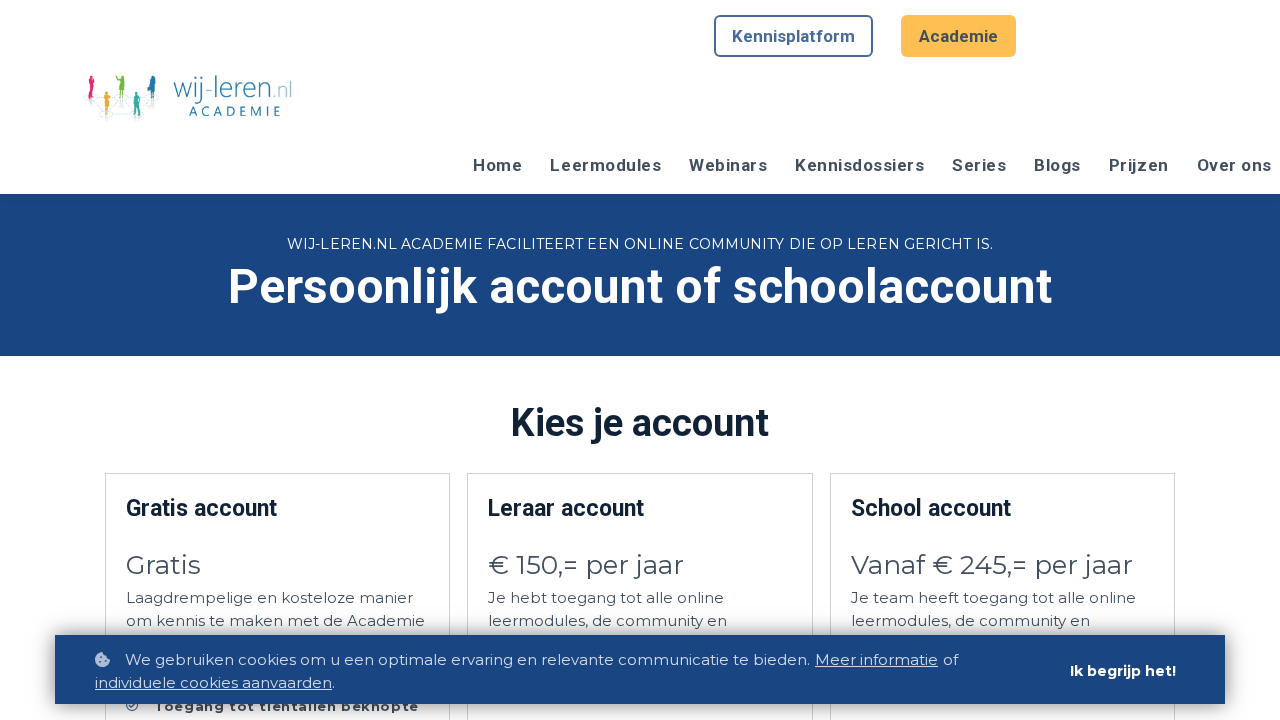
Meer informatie (876, 659)
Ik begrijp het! (1123, 671)
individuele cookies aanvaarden (213, 682)
